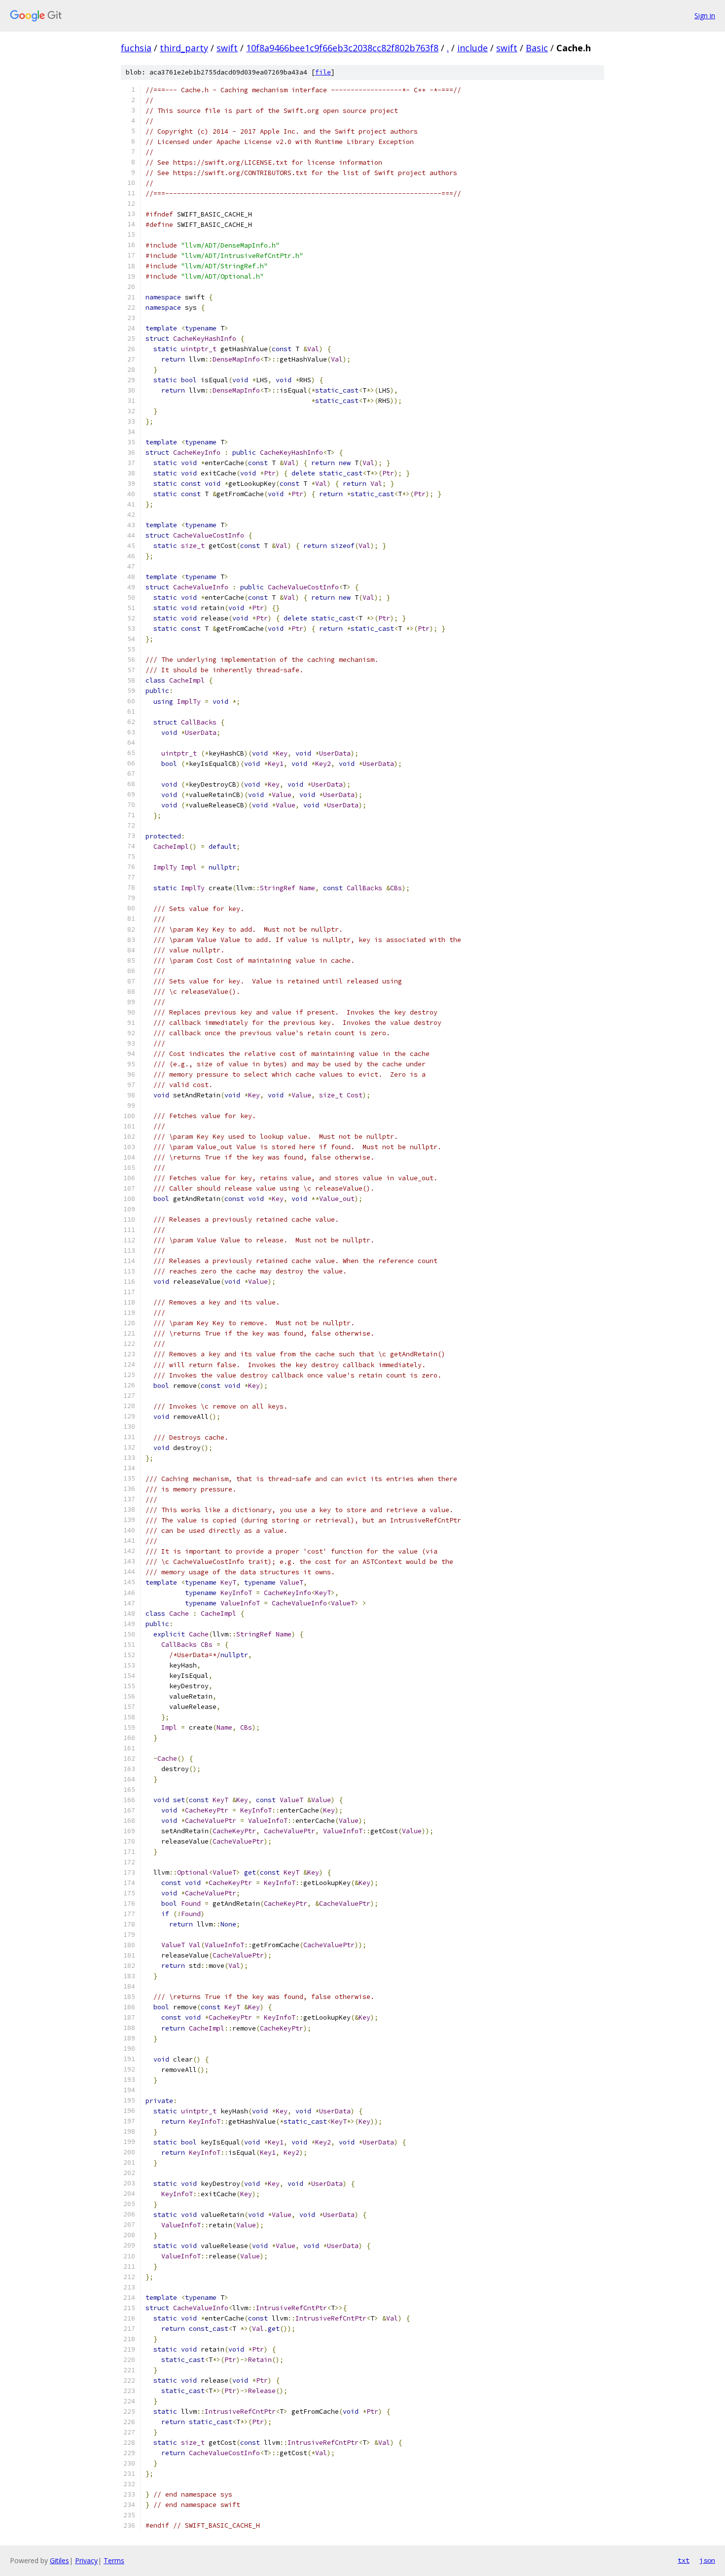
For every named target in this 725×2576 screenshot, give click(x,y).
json (707, 2560)
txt (684, 2560)
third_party (184, 48)
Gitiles (59, 2560)
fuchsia (136, 48)
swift (227, 48)
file (323, 72)
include (472, 48)
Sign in (705, 16)
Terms (114, 2560)
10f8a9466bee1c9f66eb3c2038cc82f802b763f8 (342, 48)
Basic (537, 48)
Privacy (86, 2560)
